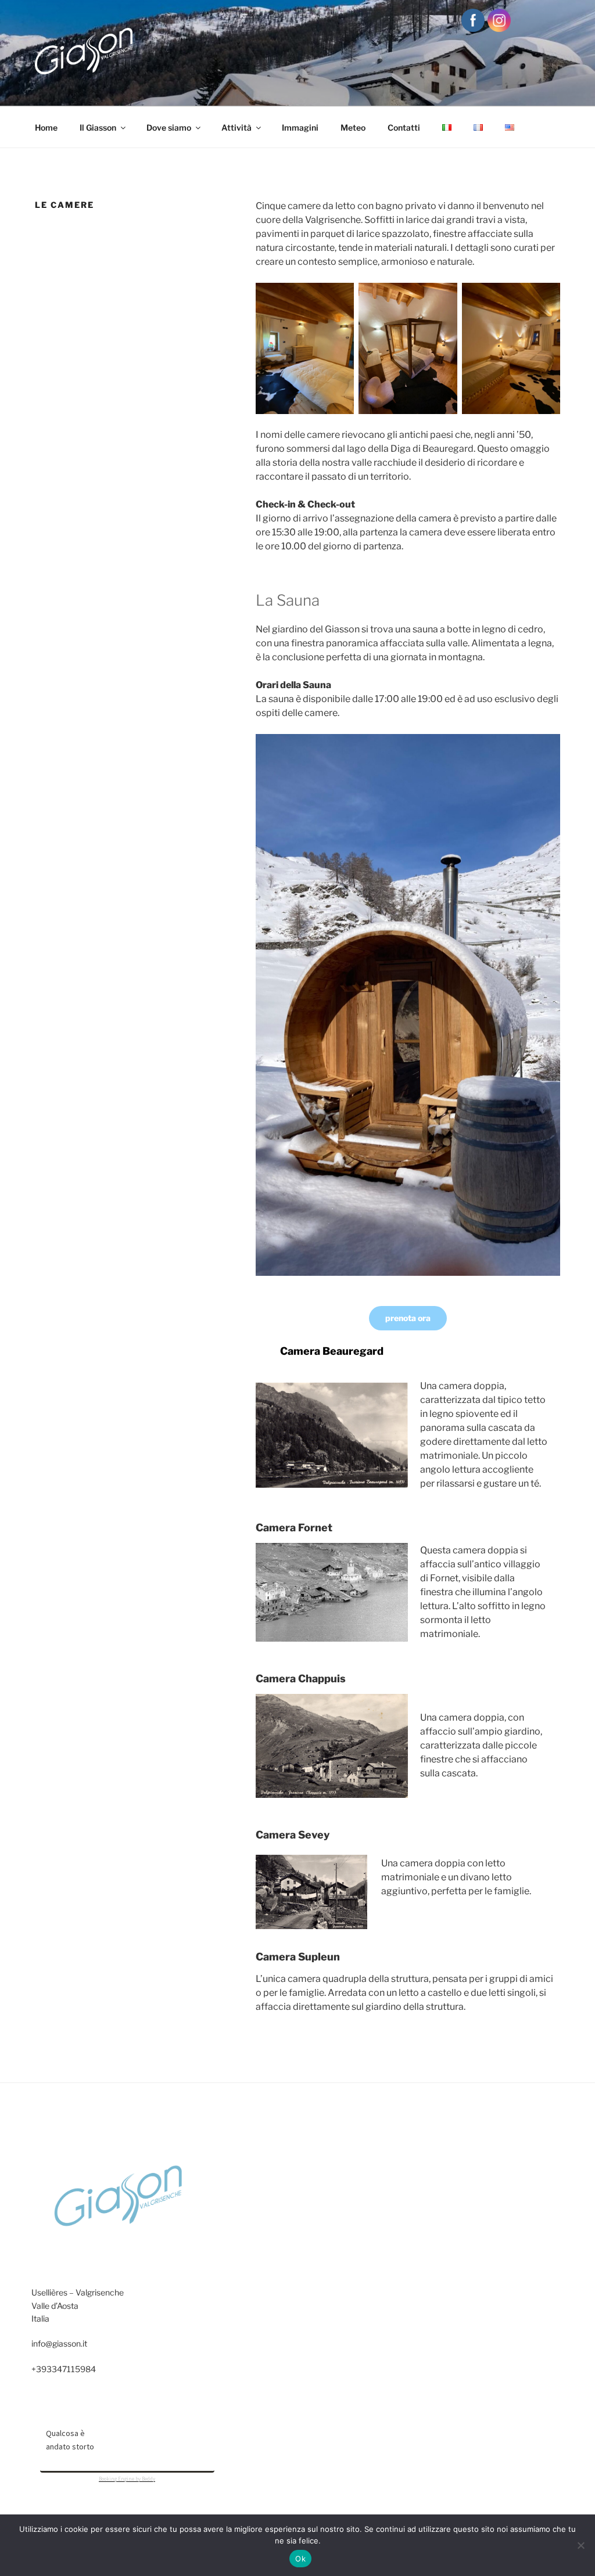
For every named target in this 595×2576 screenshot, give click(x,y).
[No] (580, 2545)
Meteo (353, 127)
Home (46, 127)
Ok (300, 2559)
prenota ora (408, 1318)
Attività (236, 127)
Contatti (404, 127)
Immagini (300, 127)
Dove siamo (169, 127)
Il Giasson (98, 127)
